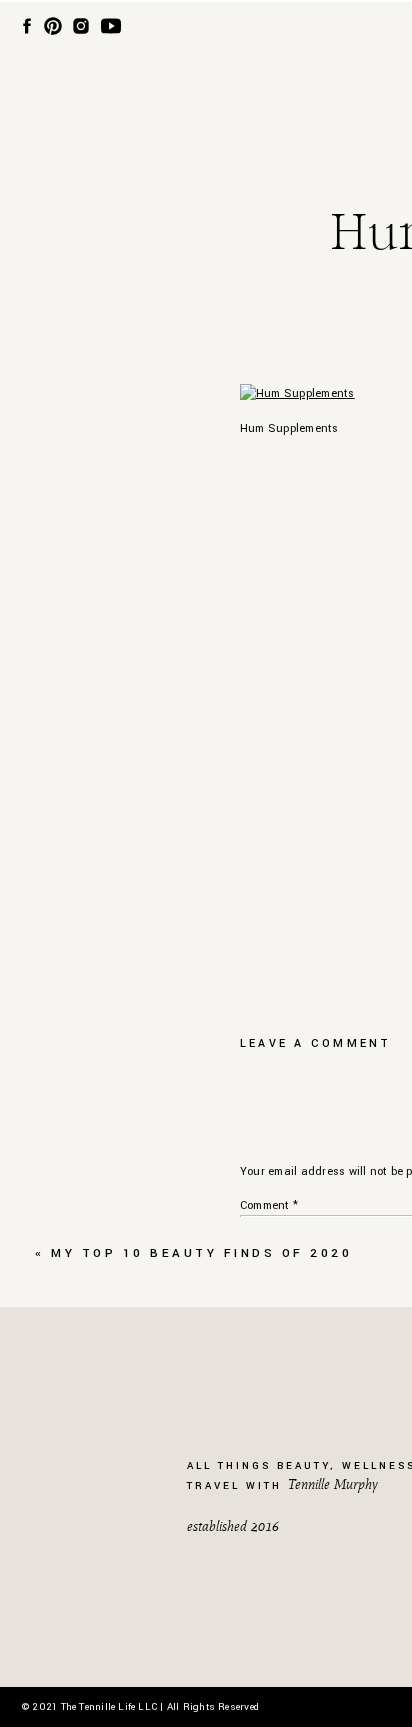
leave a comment (316, 1043)
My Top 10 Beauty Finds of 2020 (201, 1253)
